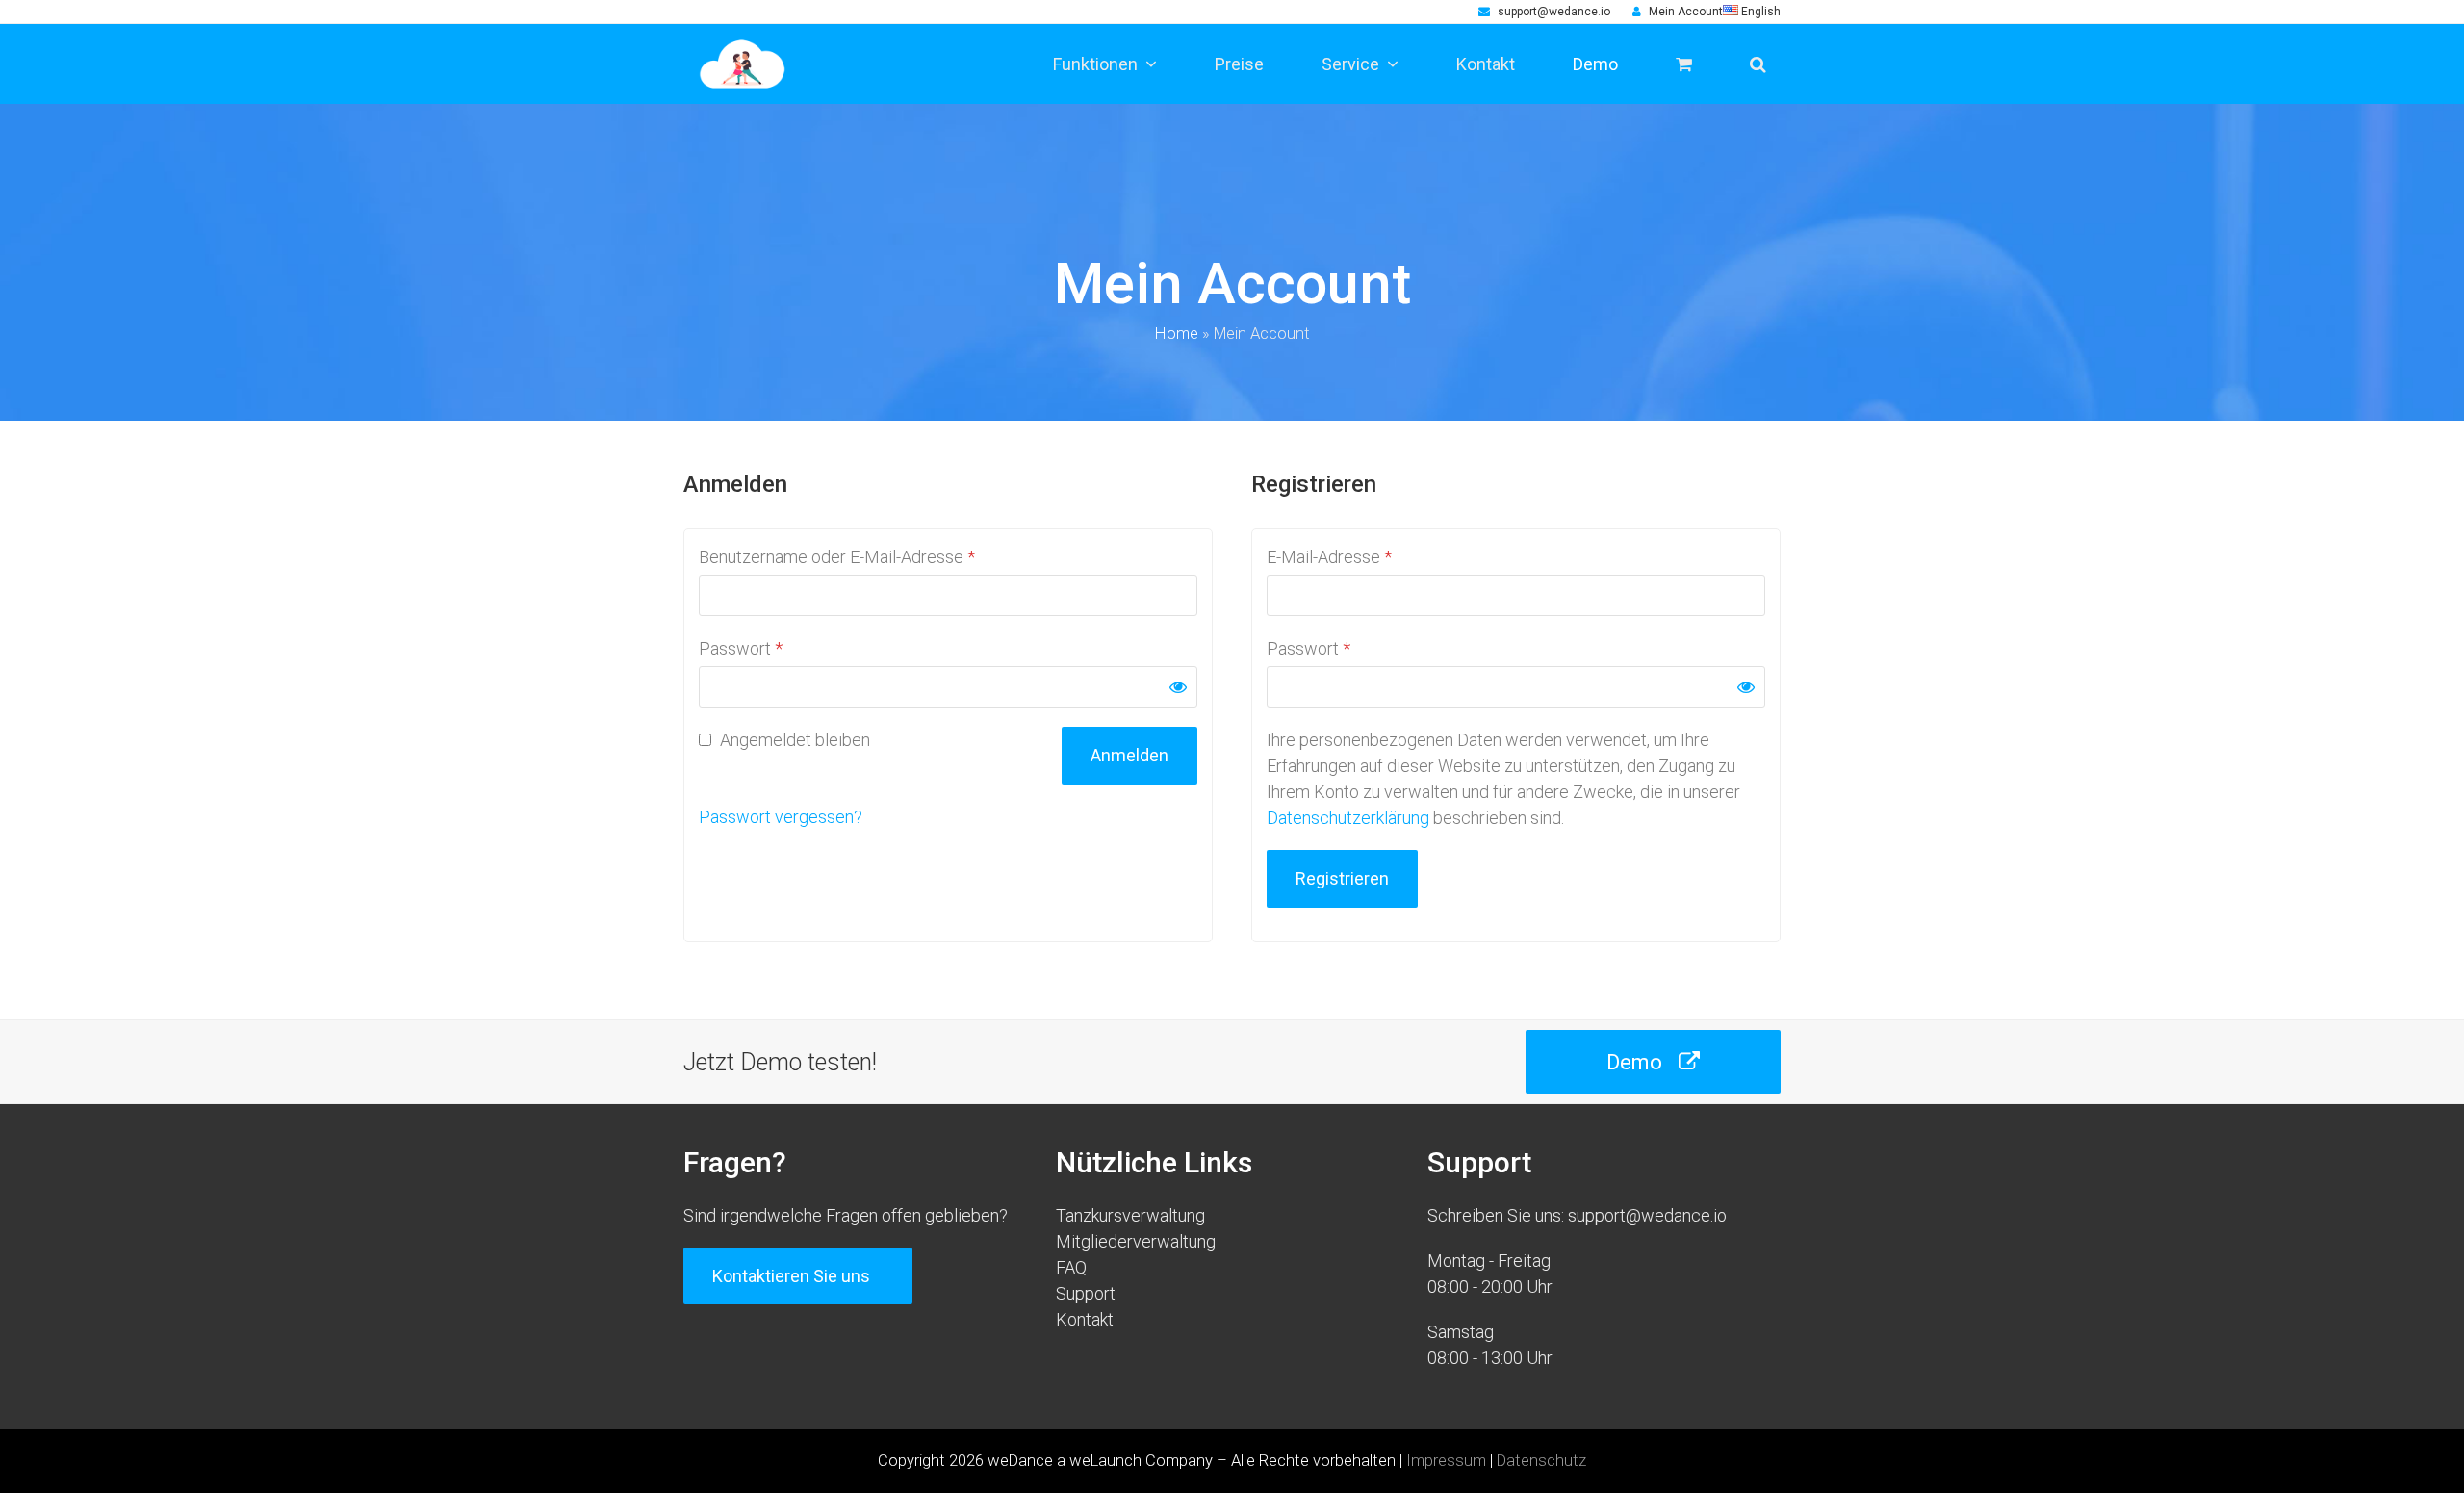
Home (1177, 334)
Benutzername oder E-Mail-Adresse (837, 557)
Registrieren (1342, 878)
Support (1086, 1293)
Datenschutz (1541, 1461)
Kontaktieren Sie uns (791, 1276)
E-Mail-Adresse (1329, 557)
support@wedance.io (1554, 12)
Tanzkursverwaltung (1130, 1215)
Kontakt (1085, 1319)
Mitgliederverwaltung (1136, 1241)
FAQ (1071, 1267)
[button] (1758, 64)
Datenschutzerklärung (1348, 818)
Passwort (741, 648)
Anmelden (1129, 755)
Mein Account (1686, 12)
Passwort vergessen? (781, 817)
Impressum (1446, 1461)
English (1759, 12)
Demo (1634, 1062)
